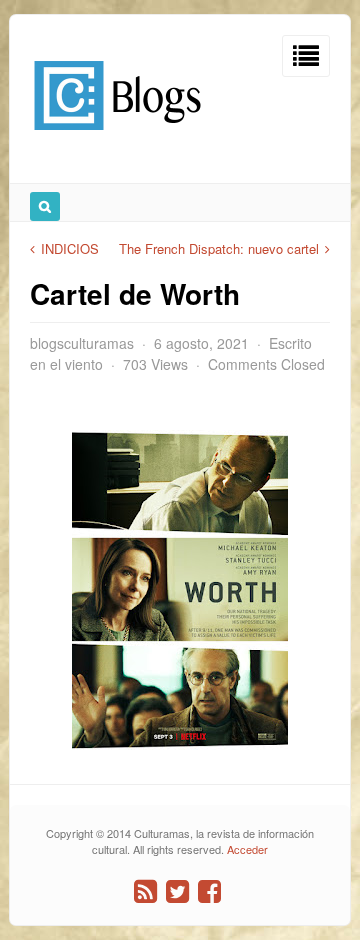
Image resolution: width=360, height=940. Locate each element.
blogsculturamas (82, 343)
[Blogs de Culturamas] (117, 137)
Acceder (247, 849)
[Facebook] (209, 891)
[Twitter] (177, 891)
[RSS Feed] (145, 891)
